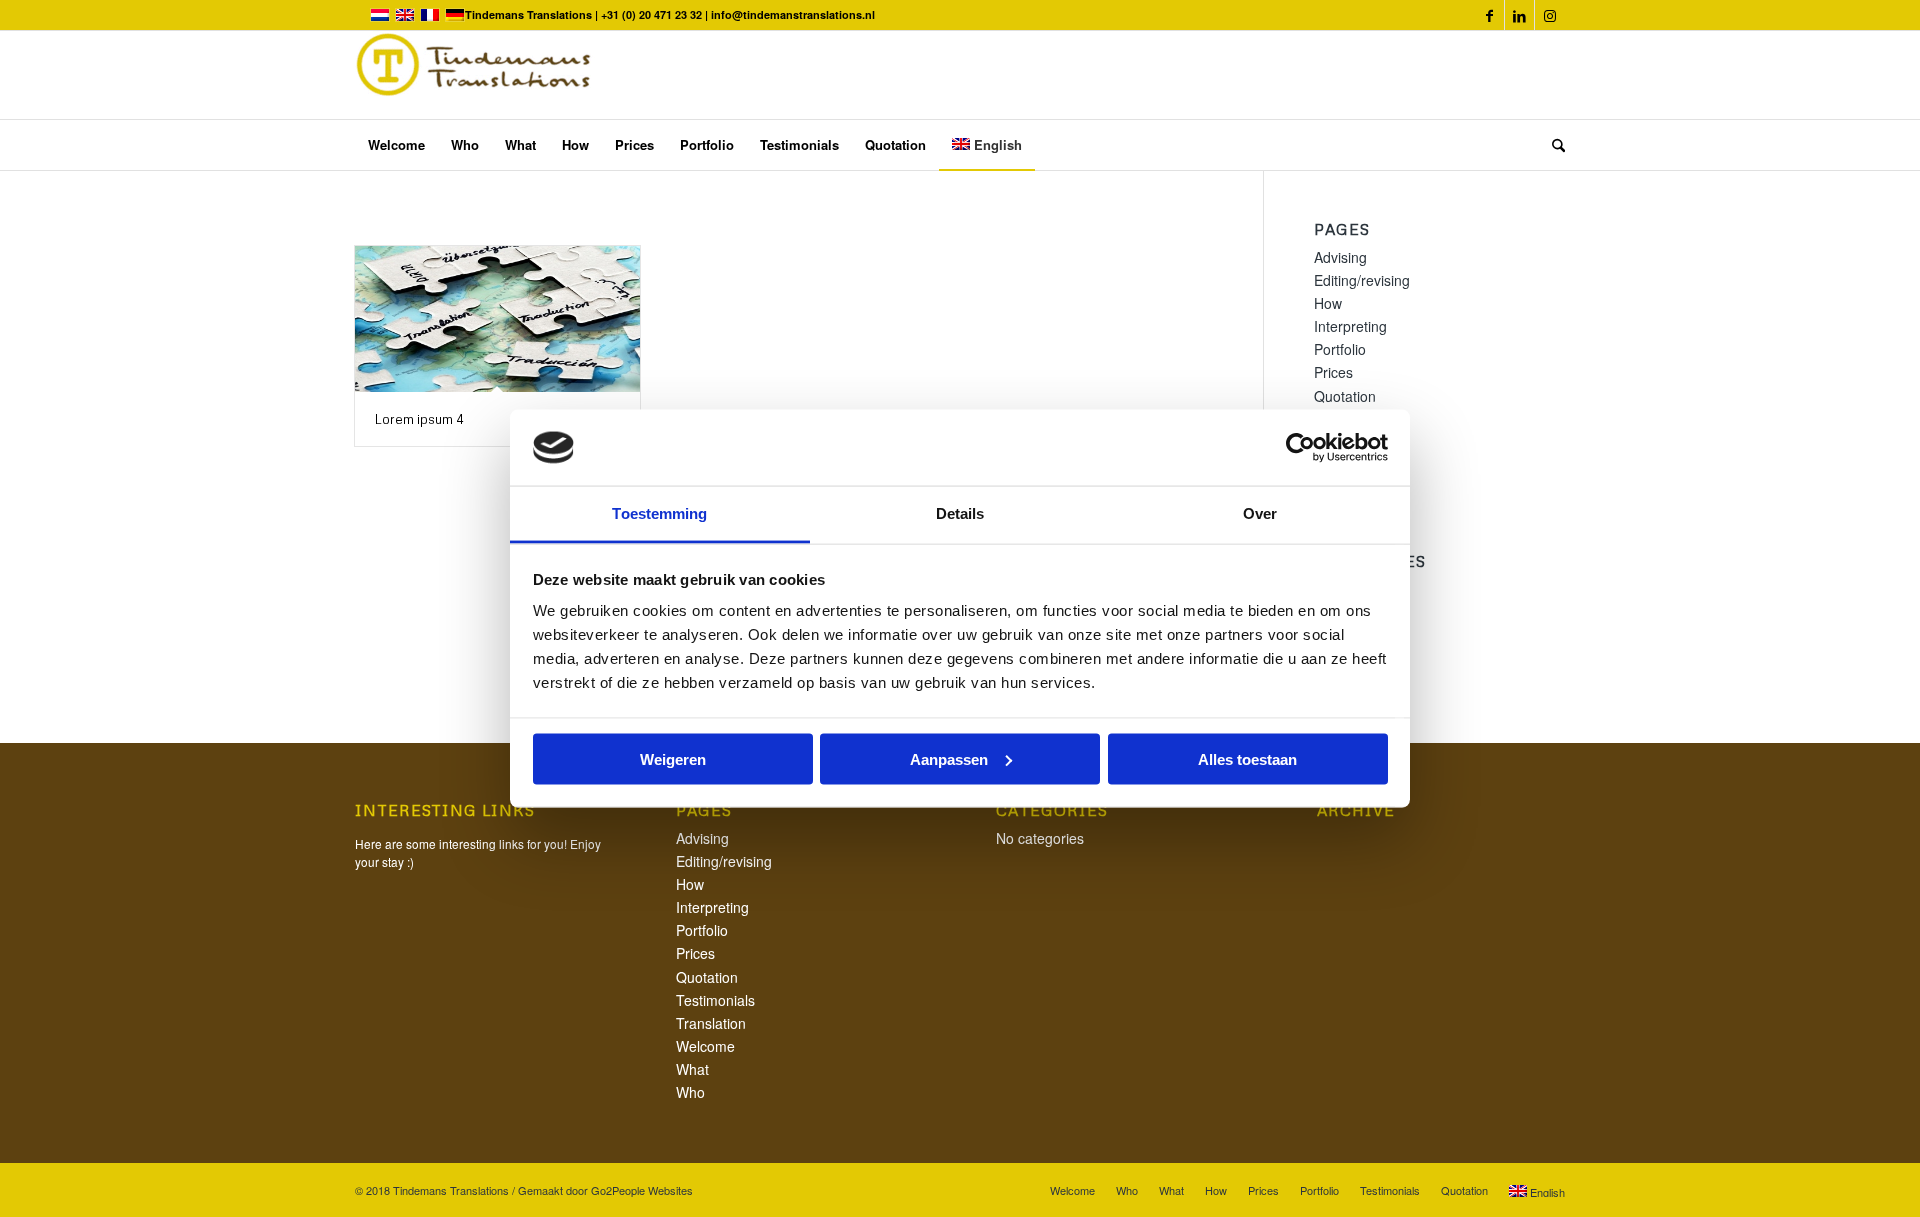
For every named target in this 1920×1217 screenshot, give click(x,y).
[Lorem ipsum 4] (497, 319)
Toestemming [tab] (659, 513)
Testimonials (715, 1000)
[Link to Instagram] (1550, 15)
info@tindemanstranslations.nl (793, 14)
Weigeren (673, 758)
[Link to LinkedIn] (1519, 15)
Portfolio (1340, 349)
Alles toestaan (1247, 758)
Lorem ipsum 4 (419, 419)
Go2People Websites (642, 1190)
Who (690, 1092)
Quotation (1345, 396)
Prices (1333, 372)
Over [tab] (1260, 513)
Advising (1340, 257)
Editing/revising (1362, 280)
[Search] (1552, 145)
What (692, 1069)
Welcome (705, 1046)
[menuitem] (396, 145)
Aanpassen (949, 758)
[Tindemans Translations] (475, 75)
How (1328, 303)
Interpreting (1350, 326)
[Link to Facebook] (1489, 15)
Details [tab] (960, 513)
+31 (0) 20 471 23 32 (653, 14)
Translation (711, 1023)
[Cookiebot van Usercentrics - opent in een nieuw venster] (1300, 447)
